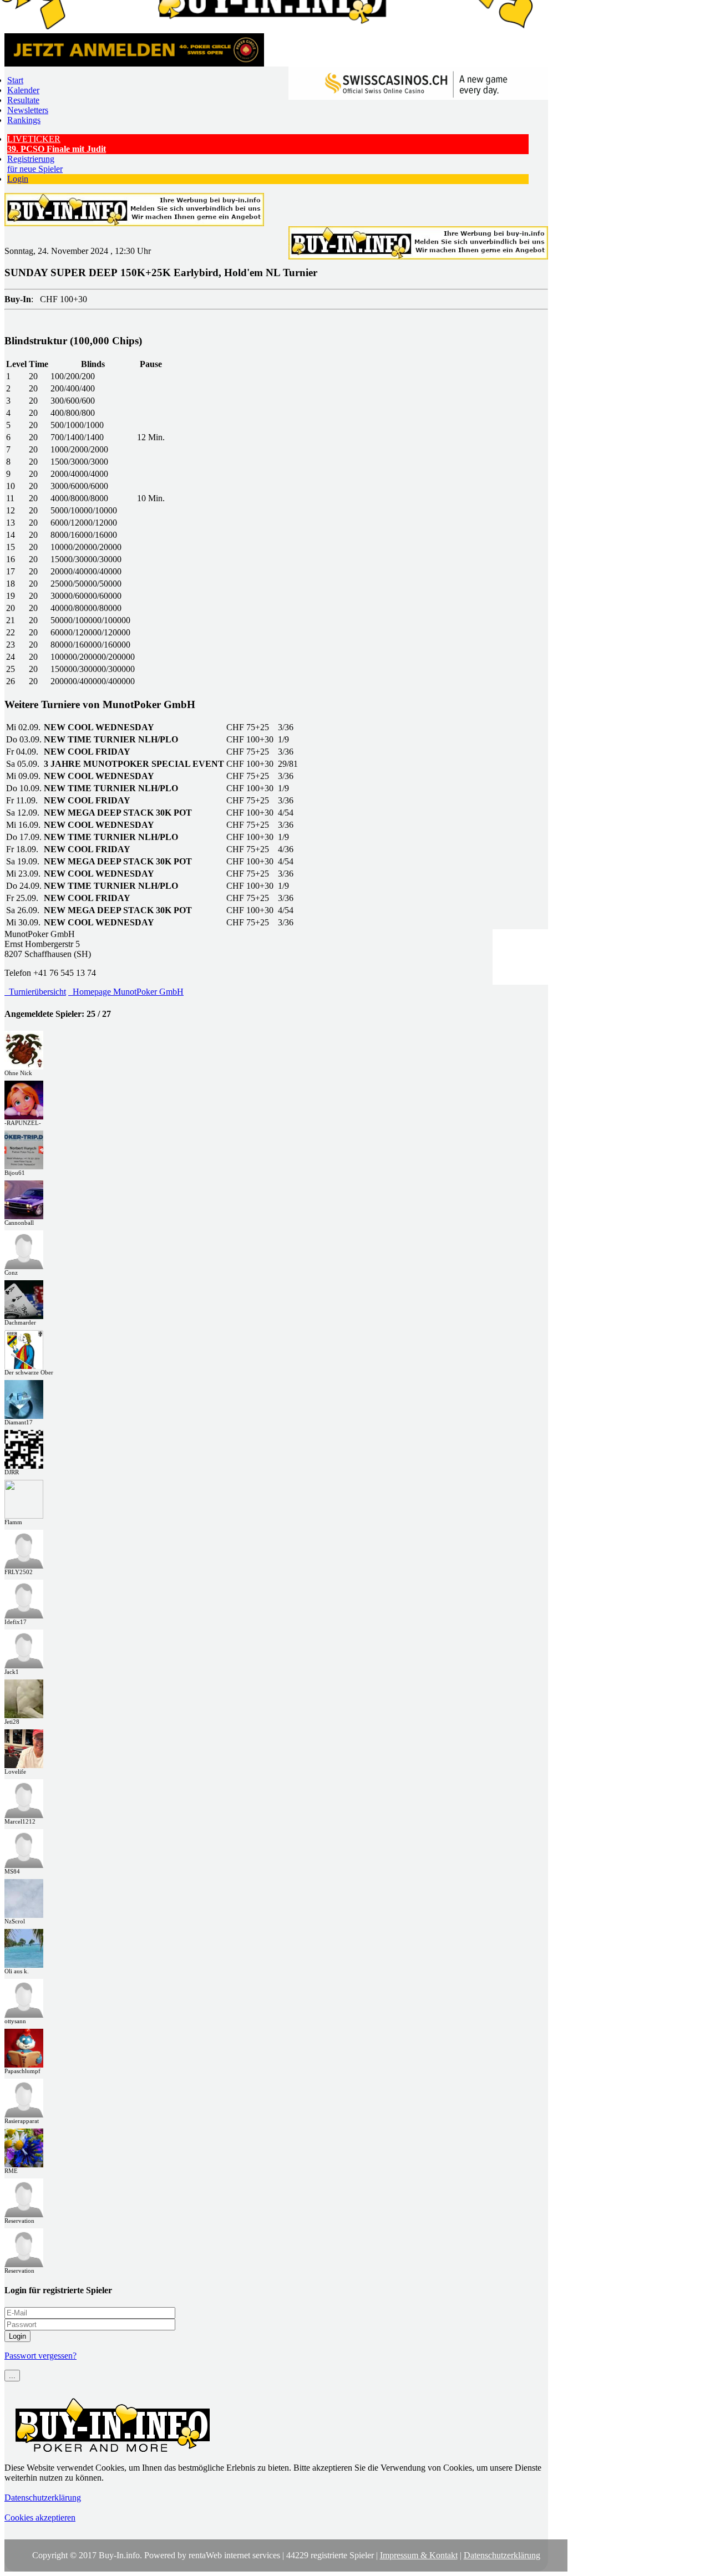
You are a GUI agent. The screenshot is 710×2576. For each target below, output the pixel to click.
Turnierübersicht (35, 992)
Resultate (23, 100)
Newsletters (28, 110)
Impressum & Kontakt (419, 2555)
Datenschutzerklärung (43, 2498)
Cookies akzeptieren (40, 2518)
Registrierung (35, 164)
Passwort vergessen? (40, 2356)
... (12, 2376)
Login (18, 179)
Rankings (24, 120)
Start (15, 80)
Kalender (23, 90)
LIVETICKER (57, 144)
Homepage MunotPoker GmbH (126, 992)
